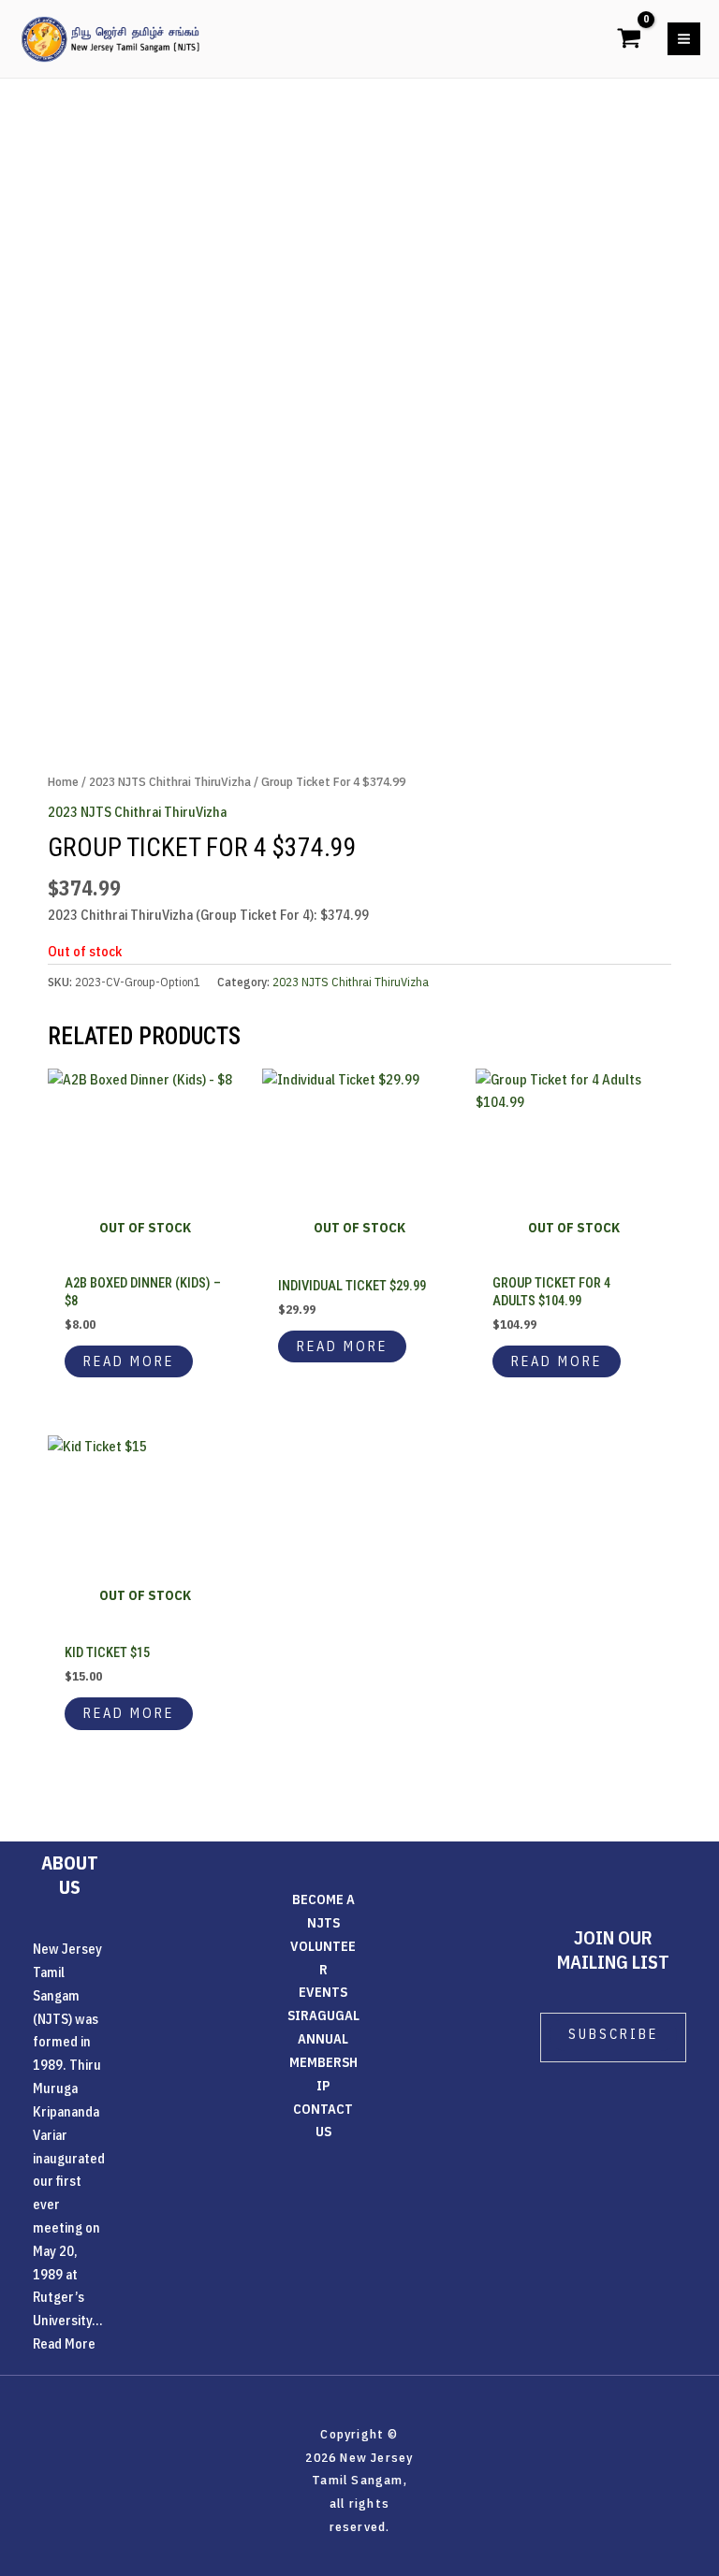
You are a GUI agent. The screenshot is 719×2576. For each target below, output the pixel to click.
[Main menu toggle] (684, 39)
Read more (129, 1361)
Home (63, 781)
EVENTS (323, 1992)
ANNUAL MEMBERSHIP (323, 2062)
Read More (64, 2343)
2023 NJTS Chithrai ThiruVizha (170, 781)
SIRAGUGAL (323, 2015)
